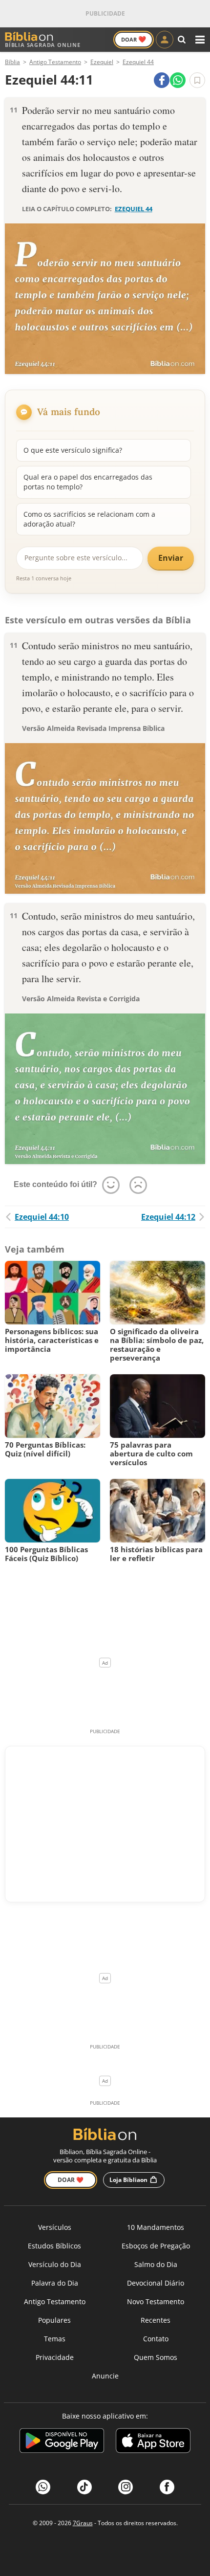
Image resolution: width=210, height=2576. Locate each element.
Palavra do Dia (55, 2283)
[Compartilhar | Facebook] (162, 80)
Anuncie (105, 2376)
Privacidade (55, 2357)
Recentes (156, 2320)
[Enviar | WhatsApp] (178, 80)
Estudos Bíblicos (54, 2246)
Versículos (55, 2227)
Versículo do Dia (55, 2264)
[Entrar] (165, 40)
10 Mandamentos (156, 2227)
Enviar (171, 558)
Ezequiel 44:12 (168, 1217)
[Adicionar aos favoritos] (197, 80)
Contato (156, 2339)
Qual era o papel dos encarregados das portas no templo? (88, 482)
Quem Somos (156, 2357)
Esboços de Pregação (156, 2246)
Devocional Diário (156, 2283)
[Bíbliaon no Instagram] (126, 2487)
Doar (134, 39)
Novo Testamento (156, 2301)
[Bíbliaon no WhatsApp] (43, 2487)
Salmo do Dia (156, 2264)
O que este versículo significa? (73, 450)
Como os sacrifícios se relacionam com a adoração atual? (89, 519)
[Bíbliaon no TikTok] (84, 2487)
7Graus (83, 2523)
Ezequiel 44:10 (42, 1217)
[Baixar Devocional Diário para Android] (62, 2442)
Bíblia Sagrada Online (43, 45)
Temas (55, 2339)
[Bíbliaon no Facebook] (167, 2487)
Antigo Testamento (55, 2301)
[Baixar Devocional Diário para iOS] (153, 2442)
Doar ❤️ (71, 2180)
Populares (54, 2320)
